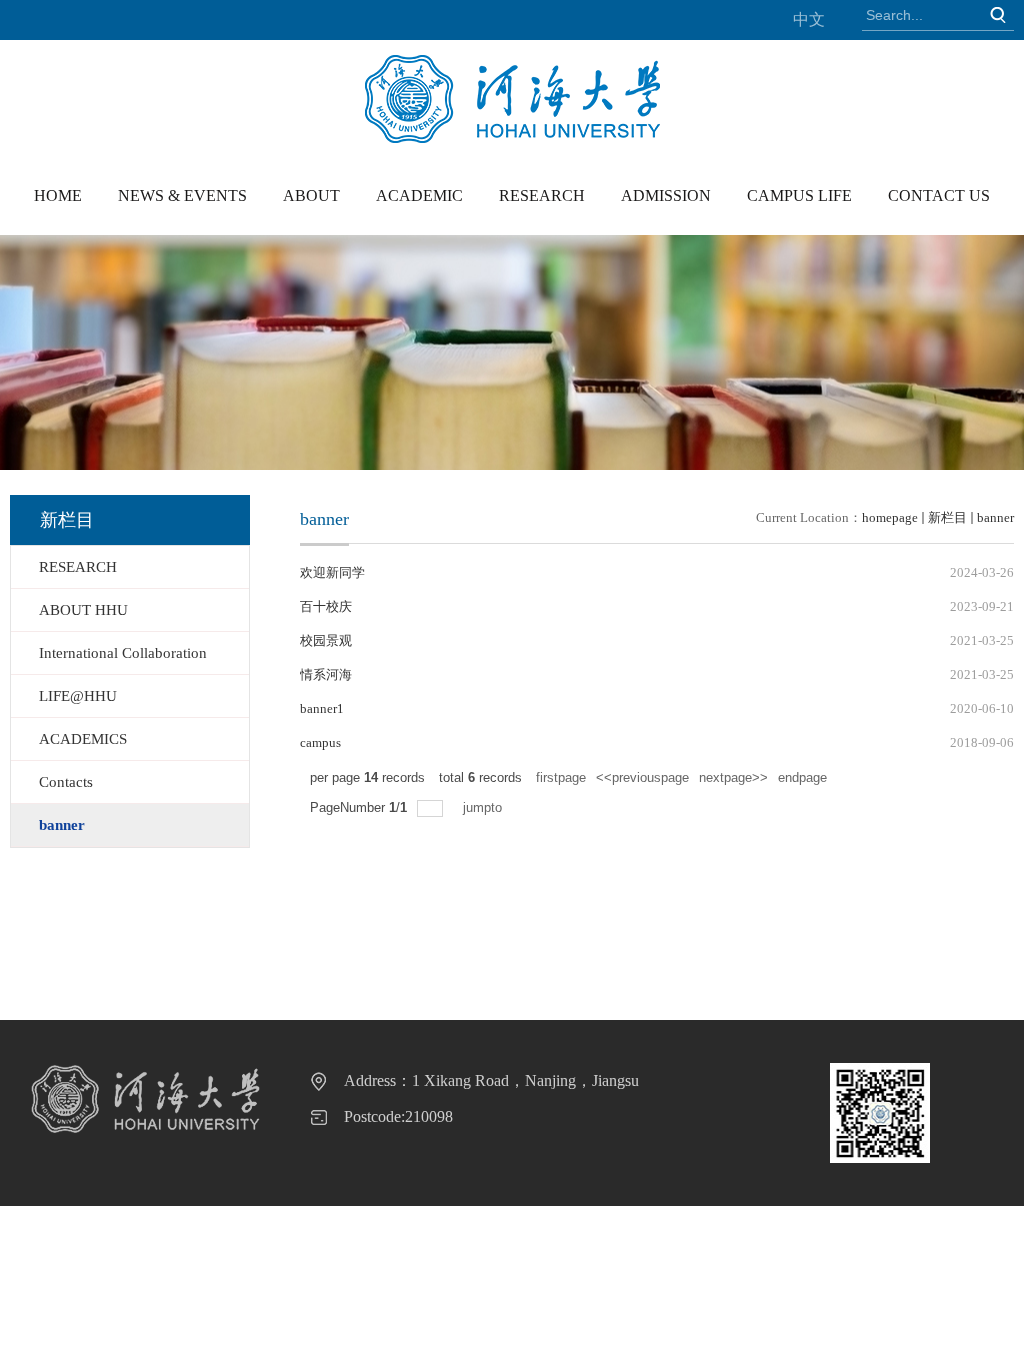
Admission (666, 195)
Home (58, 195)
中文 (809, 19)
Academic (419, 195)
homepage (890, 517)
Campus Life (799, 195)
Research (542, 195)
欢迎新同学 (332, 572)
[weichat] (880, 1113)
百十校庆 (326, 606)
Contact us (939, 195)
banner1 (322, 708)
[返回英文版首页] (512, 61)
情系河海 (326, 674)
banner (995, 517)
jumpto (484, 807)
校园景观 (326, 640)
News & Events (182, 195)
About (311, 195)
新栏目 (947, 517)
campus (320, 742)
